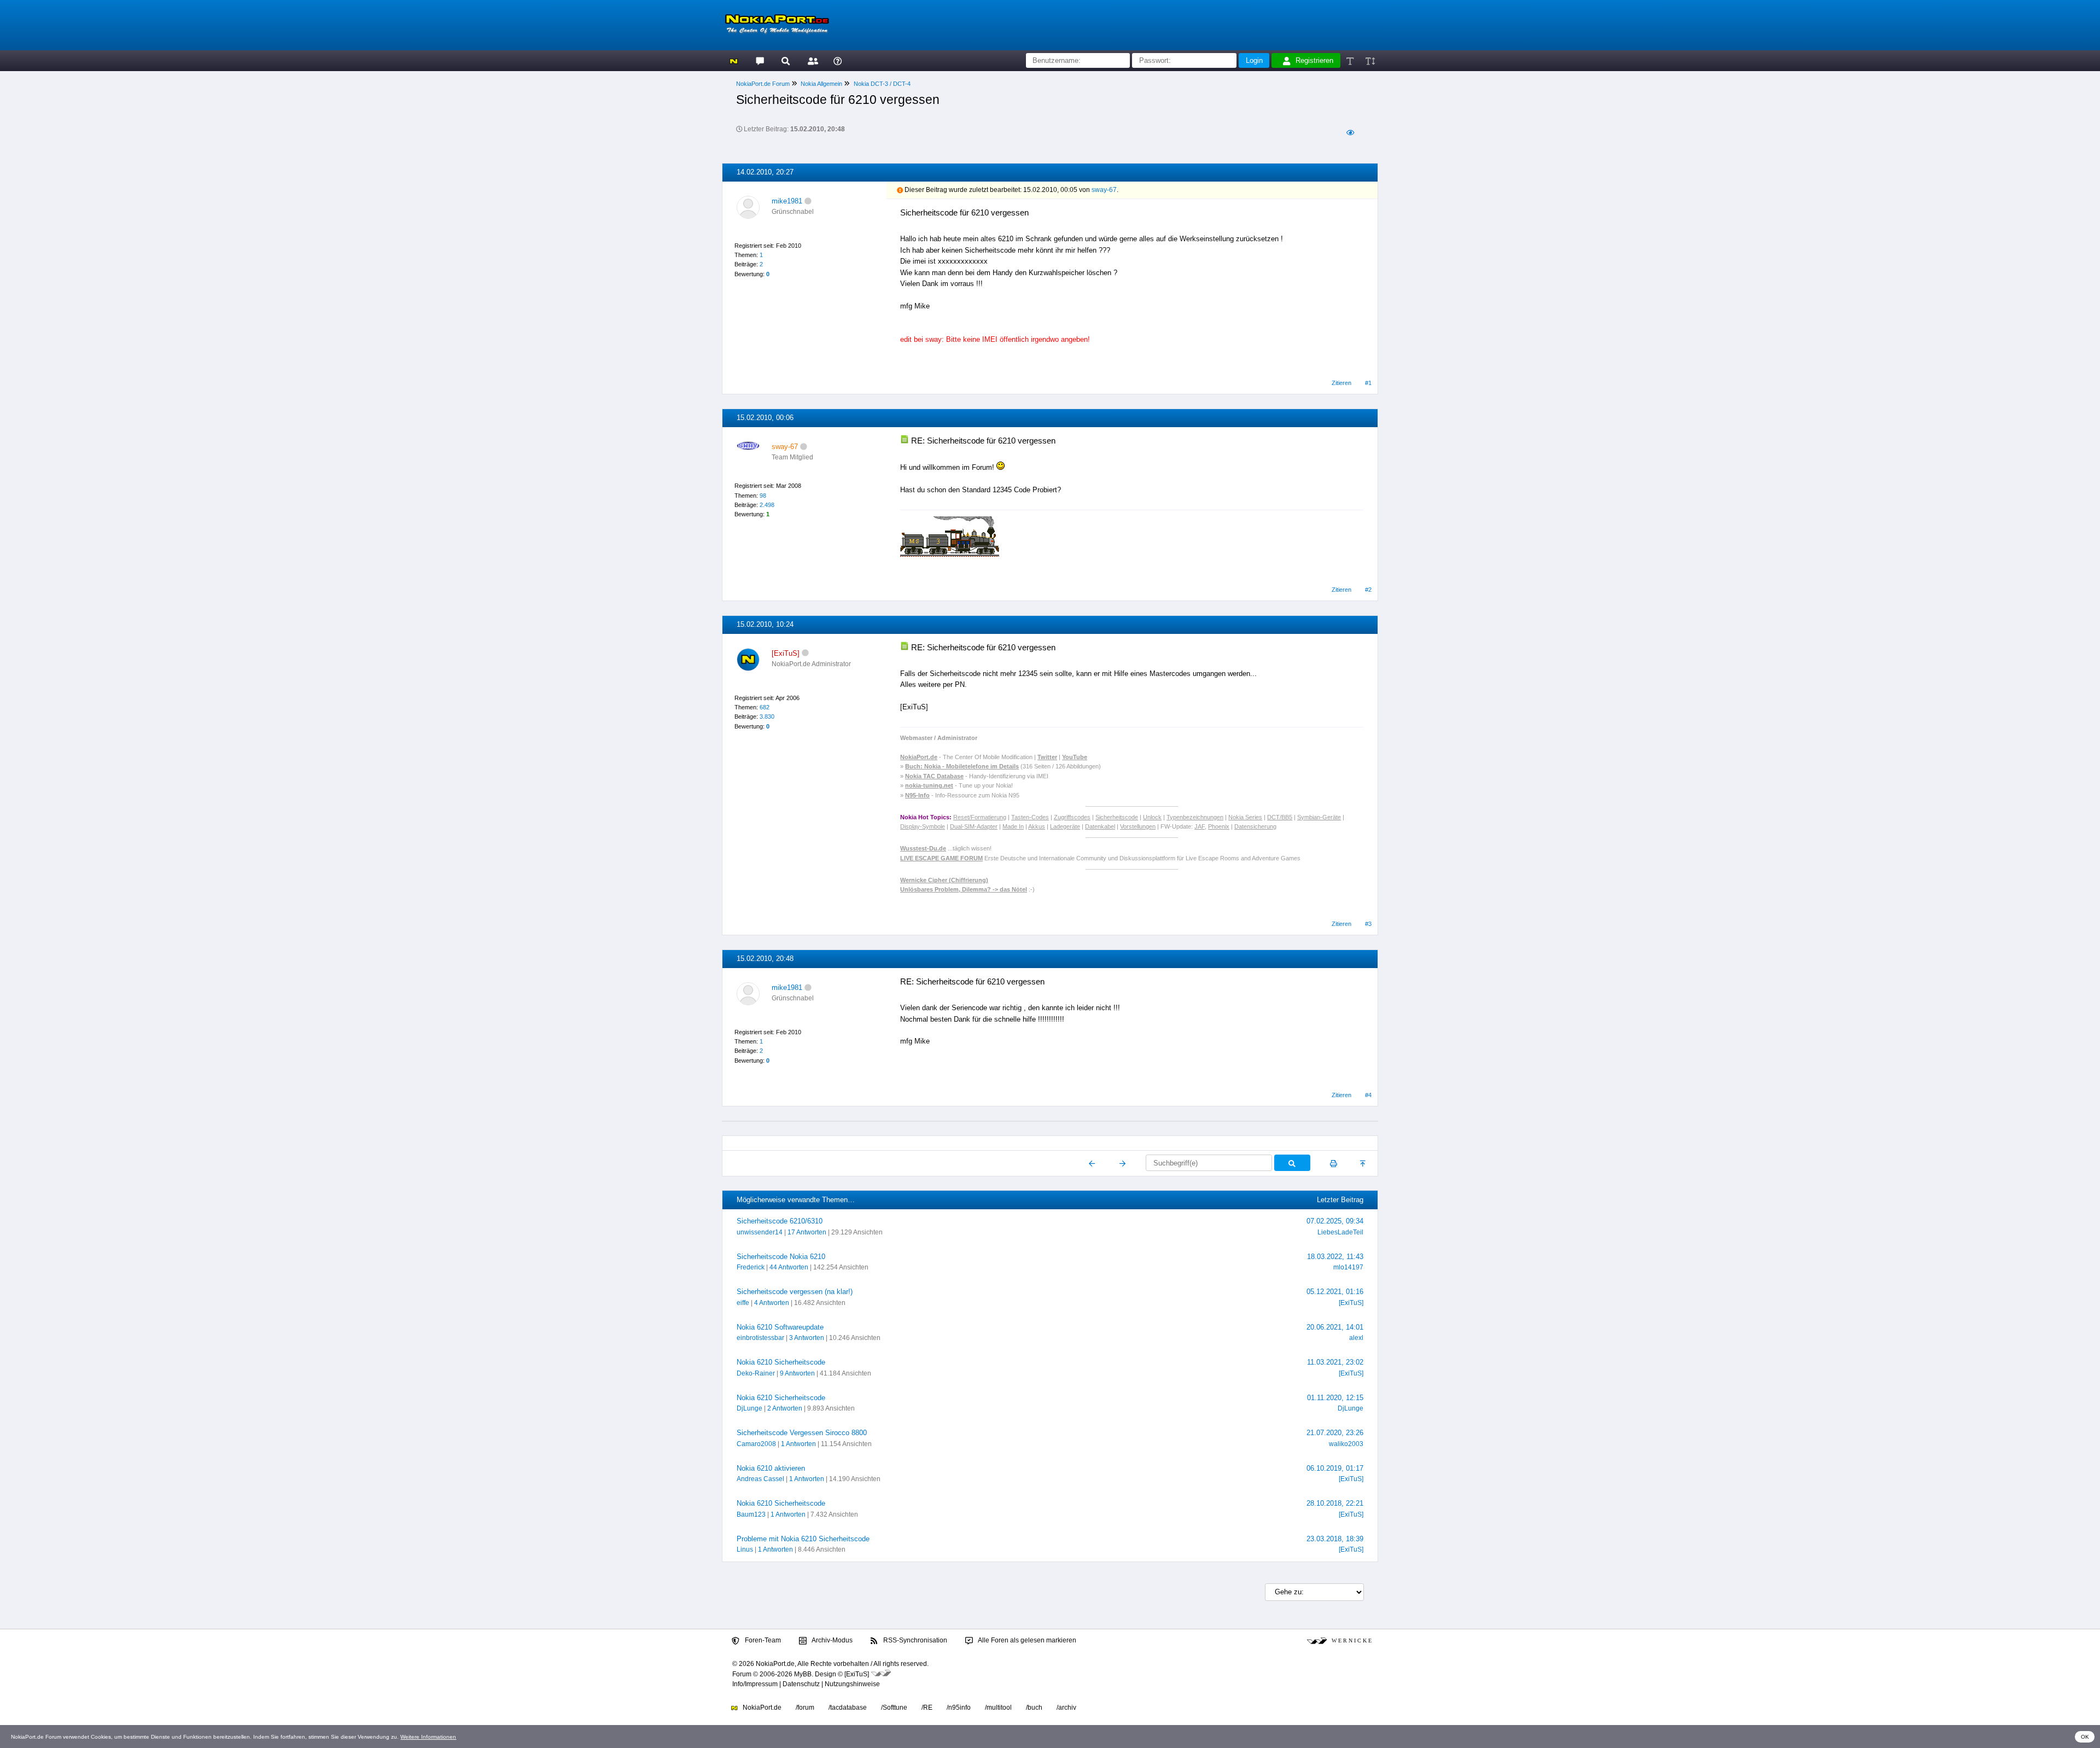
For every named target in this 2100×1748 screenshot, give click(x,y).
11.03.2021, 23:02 (1335, 1362)
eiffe (743, 1303)
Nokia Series (1245, 817)
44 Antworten (789, 1267)
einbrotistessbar (760, 1338)
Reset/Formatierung (980, 817)
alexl (1356, 1338)
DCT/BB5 (1280, 817)
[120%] (1370, 60)
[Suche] (786, 60)
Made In (1013, 826)
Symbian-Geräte (1319, 817)
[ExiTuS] (1351, 1303)
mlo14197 (1348, 1267)
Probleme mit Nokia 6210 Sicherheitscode (803, 1539)
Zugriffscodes (1072, 817)
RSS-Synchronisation (914, 1640)
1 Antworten (798, 1444)
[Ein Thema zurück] (1092, 1163)
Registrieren (1314, 60)
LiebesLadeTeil (1340, 1232)
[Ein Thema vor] (1122, 1163)
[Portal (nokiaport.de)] (734, 60)
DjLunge (749, 1408)
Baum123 (751, 1514)
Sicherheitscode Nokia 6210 (781, 1257)
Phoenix (1219, 826)
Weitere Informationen (428, 1737)
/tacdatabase (848, 1708)
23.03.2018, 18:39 (1335, 1539)
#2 (1368, 590)
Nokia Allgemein (821, 84)
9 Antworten (797, 1373)
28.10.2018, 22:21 (1335, 1503)
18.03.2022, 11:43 (1335, 1257)
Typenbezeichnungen (1195, 817)
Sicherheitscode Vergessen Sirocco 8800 (802, 1433)
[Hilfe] (838, 60)
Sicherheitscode (1117, 817)
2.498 (767, 505)
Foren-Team (762, 1640)
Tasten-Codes (1030, 817)
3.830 (767, 716)
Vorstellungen (1138, 826)
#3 (1368, 924)
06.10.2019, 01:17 (1335, 1468)
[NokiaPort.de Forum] (759, 60)
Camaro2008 (756, 1444)
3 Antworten (807, 1338)
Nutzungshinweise (852, 1684)
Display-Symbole (923, 826)
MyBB (803, 1674)
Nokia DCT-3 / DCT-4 (882, 84)
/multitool (998, 1708)
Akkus (1037, 826)
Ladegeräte (1065, 826)
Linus (745, 1549)
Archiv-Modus (832, 1640)
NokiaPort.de (761, 1708)
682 (765, 707)
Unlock (1152, 817)
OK (2085, 1737)
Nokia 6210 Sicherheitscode (781, 1362)
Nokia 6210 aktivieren (771, 1468)
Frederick (751, 1267)
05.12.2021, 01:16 (1335, 1292)
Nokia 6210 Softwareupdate (780, 1327)
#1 (1368, 383)
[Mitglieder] (811, 60)
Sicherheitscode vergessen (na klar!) (795, 1292)
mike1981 (787, 201)
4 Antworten (772, 1303)
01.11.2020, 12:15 (1335, 1398)
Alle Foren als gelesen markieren (1026, 1640)
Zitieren (1341, 383)
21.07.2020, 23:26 (1335, 1433)
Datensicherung (1255, 826)
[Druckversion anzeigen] (1334, 1163)
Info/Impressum (755, 1684)
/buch (1034, 1708)
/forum (805, 1708)
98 (763, 496)
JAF (1200, 826)
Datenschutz (801, 1684)
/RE (927, 1708)
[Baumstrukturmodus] (1350, 133)
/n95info (959, 1708)
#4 (1368, 1095)
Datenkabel (1100, 826)
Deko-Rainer (756, 1373)
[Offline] (808, 201)
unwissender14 (760, 1232)
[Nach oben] (1364, 1163)
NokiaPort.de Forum (763, 84)
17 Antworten (807, 1232)
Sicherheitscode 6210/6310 (780, 1221)
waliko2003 (1346, 1444)
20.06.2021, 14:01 (1335, 1327)
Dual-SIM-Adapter (974, 826)
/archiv (1066, 1708)
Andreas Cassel (760, 1479)
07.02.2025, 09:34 (1335, 1221)
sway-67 (1104, 190)
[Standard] (1351, 60)
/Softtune (894, 1708)
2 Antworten (785, 1408)
